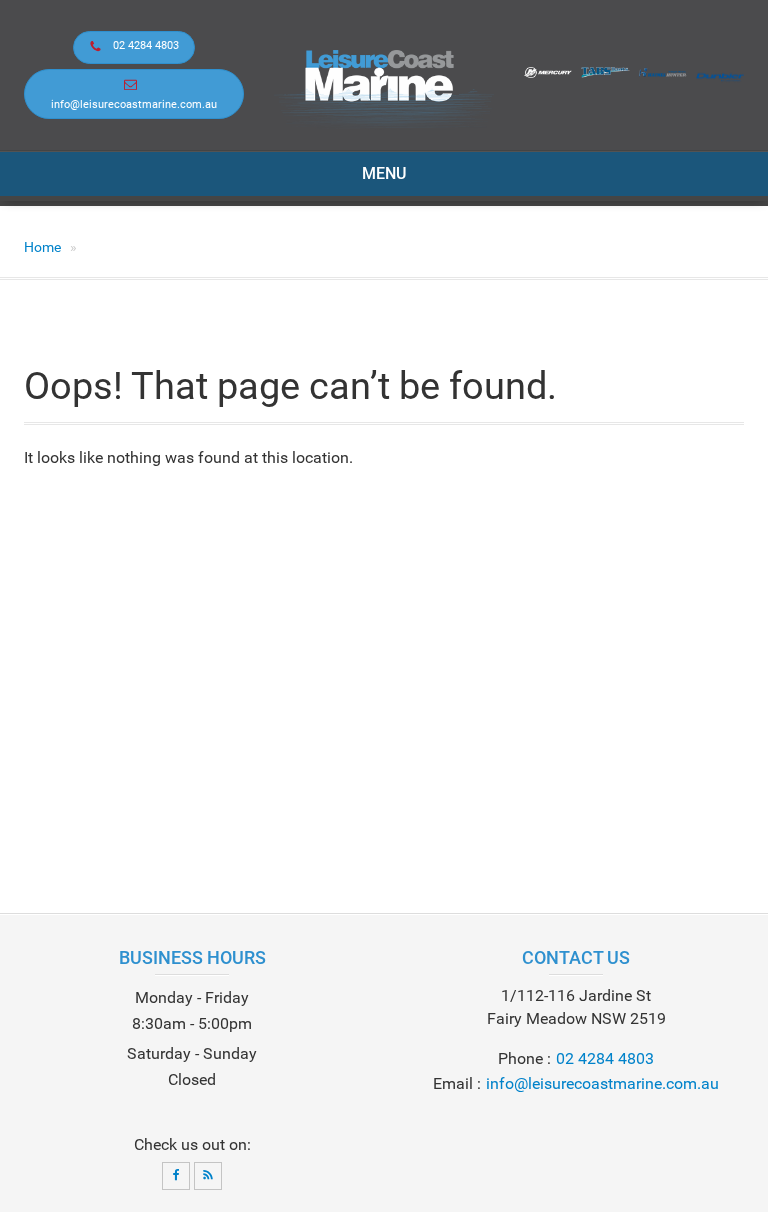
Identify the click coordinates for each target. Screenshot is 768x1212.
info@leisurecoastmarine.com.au (134, 104)
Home (42, 247)
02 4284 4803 (146, 45)
